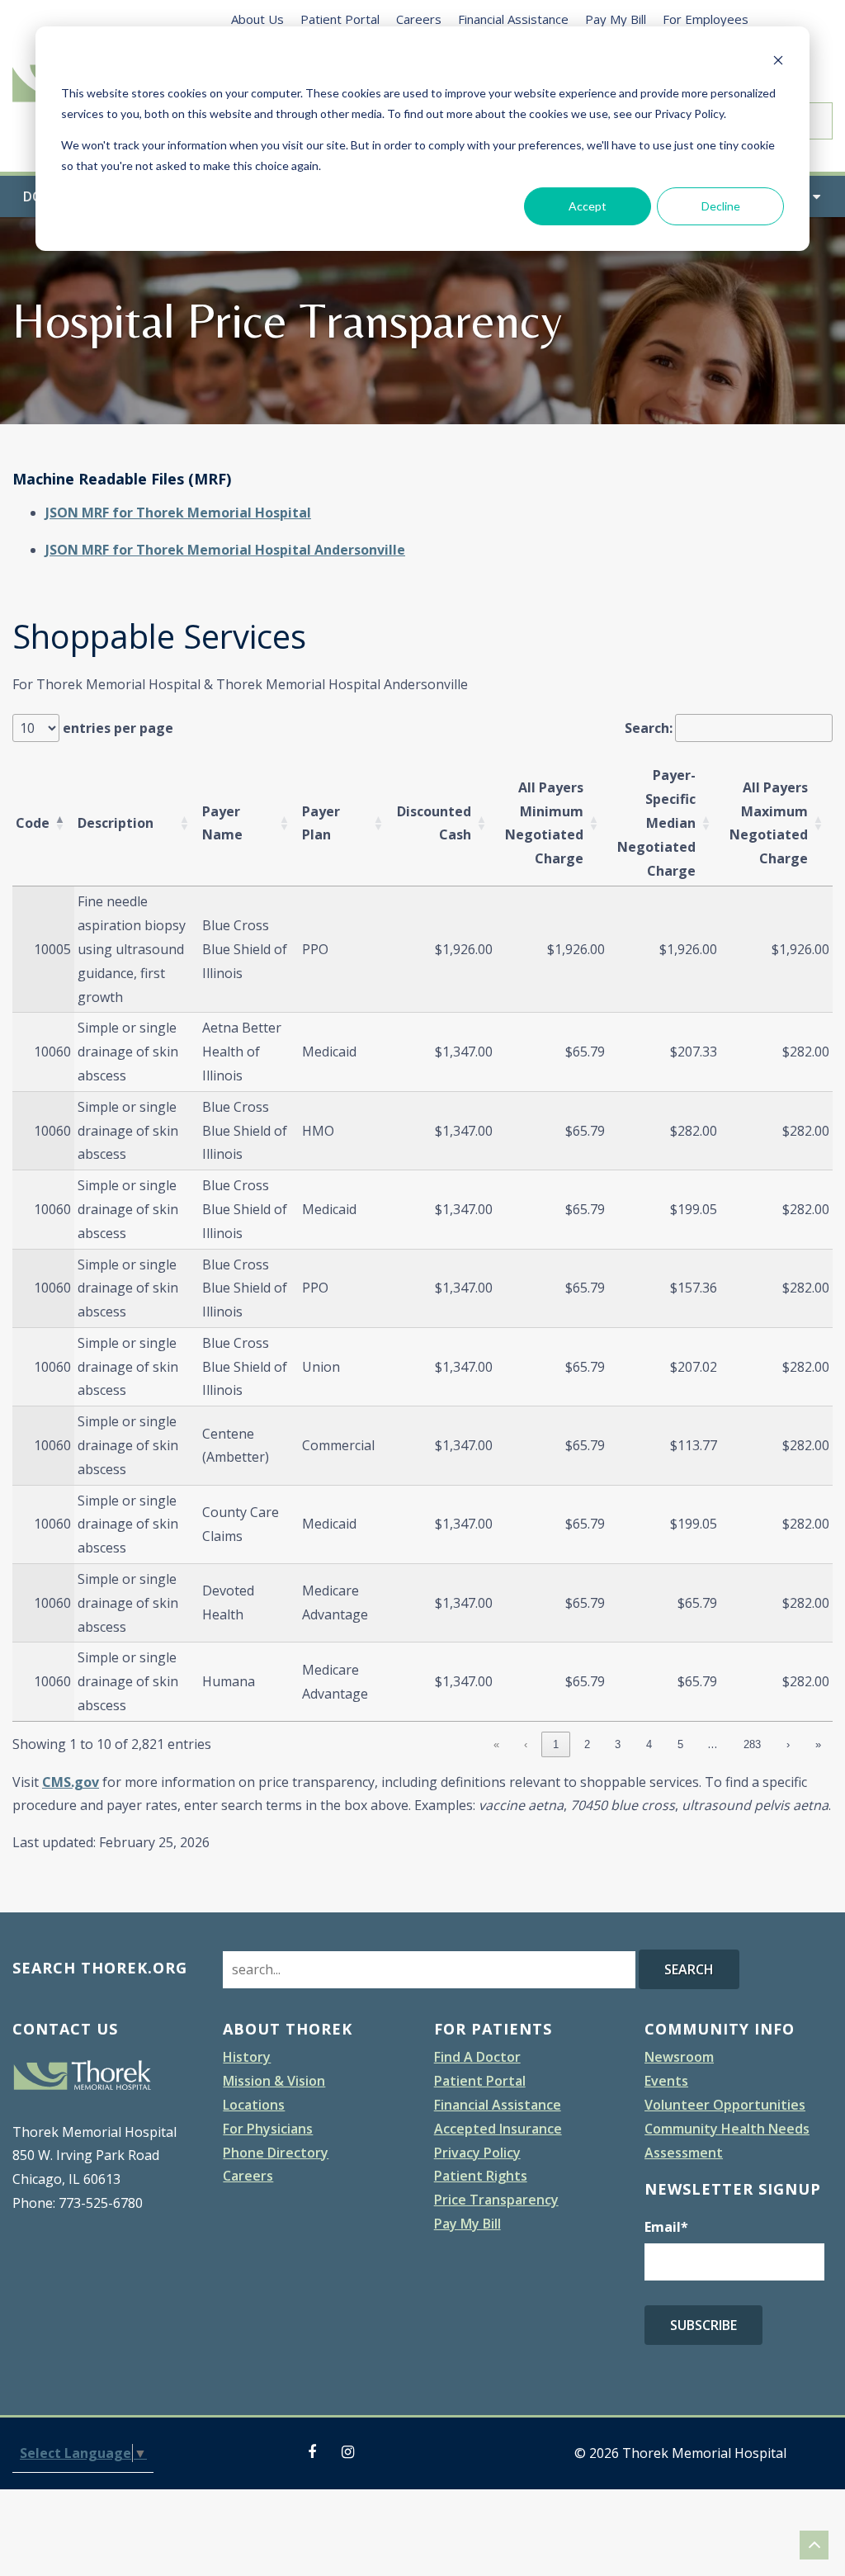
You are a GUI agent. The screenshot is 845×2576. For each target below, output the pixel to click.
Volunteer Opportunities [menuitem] (725, 2105)
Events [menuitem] (666, 2081)
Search (689, 1969)
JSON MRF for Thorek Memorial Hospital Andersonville (225, 550)
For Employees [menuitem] (706, 19)
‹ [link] (526, 1744)
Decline (721, 206)
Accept (588, 206)
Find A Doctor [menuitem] (477, 2057)
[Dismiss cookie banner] (778, 62)
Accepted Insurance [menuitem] (498, 2129)
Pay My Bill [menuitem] (616, 19)
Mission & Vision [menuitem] (274, 2081)
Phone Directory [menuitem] (276, 2153)
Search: (649, 728)
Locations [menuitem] (254, 2105)
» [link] (818, 1744)
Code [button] (33, 823)
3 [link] (618, 1744)
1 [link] (556, 1744)
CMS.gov (71, 1782)
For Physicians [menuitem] (268, 2129)
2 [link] (587, 1744)
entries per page (116, 728)
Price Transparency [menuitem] (496, 2200)
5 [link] (680, 1744)
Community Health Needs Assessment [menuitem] (727, 2141)
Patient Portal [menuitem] (340, 19)
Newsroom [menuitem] (679, 2057)
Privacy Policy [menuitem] (477, 2153)
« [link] (496, 1744)
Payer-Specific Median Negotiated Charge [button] (656, 822)
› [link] (788, 1744)
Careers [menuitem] (419, 19)
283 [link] (752, 1744)
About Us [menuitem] (257, 19)
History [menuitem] (247, 2057)
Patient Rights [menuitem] (481, 2176)
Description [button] (116, 823)
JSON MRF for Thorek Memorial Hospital (178, 513)
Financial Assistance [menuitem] (513, 19)
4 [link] (649, 1744)
